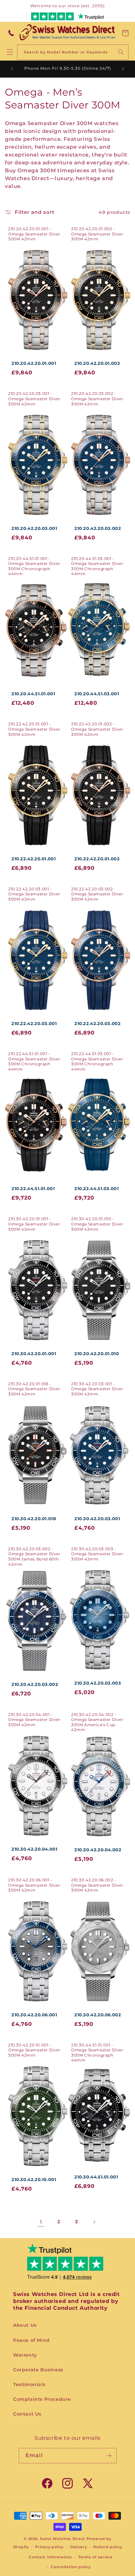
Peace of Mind (31, 2340)
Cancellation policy (71, 2567)
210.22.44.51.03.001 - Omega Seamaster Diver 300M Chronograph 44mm (97, 1061)
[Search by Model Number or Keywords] (121, 52)
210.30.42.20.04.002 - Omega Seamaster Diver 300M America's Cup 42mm (97, 1722)
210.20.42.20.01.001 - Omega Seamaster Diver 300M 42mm (34, 234)
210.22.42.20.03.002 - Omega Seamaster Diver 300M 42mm (97, 894)
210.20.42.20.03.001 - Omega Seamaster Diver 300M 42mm (34, 399)
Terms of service (95, 2557)
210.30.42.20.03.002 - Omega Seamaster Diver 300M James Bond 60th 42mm (34, 1557)
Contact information (50, 2557)
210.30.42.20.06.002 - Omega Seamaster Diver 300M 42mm (97, 1885)
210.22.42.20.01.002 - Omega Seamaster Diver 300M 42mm (97, 729)
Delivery (79, 2547)
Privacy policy (49, 2547)
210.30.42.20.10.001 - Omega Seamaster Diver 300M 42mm (34, 2050)
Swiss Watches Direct (63, 2539)
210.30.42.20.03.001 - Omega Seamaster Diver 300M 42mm (97, 1389)
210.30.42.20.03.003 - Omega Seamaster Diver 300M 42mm (97, 1554)
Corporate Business (38, 2370)
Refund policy (108, 2547)
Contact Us (27, 2414)
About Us (25, 2325)
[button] (125, 33)
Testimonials (29, 2384)
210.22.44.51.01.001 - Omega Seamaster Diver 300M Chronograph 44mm (34, 1061)
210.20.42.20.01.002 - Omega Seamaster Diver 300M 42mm (97, 234)
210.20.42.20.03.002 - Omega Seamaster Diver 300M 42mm (97, 399)
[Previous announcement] (12, 69)
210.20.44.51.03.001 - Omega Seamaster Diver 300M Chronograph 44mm (97, 566)
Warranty (25, 2355)
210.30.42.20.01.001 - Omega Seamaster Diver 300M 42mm (34, 1224)
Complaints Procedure (42, 2399)
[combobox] (73, 52)
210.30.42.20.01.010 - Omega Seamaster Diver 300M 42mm (97, 1224)
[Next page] (94, 2222)
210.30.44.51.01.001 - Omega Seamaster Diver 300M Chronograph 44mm (97, 2053)
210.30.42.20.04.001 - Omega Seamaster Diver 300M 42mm (34, 1720)
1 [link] (41, 2222)
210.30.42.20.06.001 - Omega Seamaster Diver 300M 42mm (34, 1885)
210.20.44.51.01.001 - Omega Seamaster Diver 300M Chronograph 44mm (34, 566)
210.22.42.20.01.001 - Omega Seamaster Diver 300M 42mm (34, 729)
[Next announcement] (123, 69)
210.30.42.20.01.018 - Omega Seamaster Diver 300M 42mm (34, 1389)
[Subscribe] (109, 2456)
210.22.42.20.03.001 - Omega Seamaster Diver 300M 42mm (34, 894)
